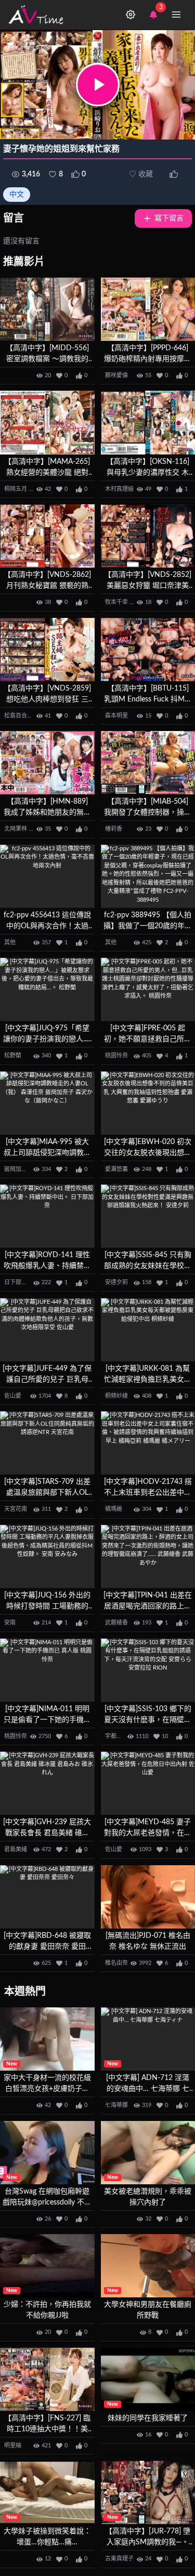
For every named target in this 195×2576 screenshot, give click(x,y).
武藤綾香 (116, 1623)
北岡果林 (16, 829)
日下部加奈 (18, 1282)
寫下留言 (169, 218)
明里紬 (13, 2446)
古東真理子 (119, 2559)
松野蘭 (13, 1056)
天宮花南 (16, 1509)
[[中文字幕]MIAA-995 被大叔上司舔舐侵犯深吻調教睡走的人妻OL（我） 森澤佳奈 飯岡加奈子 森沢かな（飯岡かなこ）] (47, 1103)
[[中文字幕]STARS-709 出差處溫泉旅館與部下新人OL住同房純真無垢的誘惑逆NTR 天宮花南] (47, 1443)
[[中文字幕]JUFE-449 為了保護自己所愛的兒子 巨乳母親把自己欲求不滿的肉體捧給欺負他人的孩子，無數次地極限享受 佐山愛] (47, 1330)
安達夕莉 (116, 1282)
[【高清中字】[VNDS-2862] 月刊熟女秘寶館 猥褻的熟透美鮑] (47, 536)
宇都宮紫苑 (119, 1736)
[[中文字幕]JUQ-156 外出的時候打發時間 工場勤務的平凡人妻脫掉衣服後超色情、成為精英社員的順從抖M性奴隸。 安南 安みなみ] (47, 1556)
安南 (10, 1623)
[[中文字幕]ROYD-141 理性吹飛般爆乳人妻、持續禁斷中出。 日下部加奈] (47, 1216)
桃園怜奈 (116, 1056)
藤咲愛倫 (116, 375)
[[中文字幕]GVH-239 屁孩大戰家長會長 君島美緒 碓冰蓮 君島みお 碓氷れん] (47, 1783)
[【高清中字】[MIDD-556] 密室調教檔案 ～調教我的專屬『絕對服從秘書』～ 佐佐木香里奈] (47, 309)
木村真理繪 (119, 489)
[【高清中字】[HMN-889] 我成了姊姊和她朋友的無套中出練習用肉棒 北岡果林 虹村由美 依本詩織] (47, 763)
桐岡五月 (16, 489)
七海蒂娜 (116, 2105)
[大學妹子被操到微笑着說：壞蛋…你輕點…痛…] (47, 2492)
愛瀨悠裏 (116, 1169)
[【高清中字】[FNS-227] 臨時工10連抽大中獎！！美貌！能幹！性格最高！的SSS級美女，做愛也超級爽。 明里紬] (47, 2379)
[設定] (131, 15)
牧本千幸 (116, 602)
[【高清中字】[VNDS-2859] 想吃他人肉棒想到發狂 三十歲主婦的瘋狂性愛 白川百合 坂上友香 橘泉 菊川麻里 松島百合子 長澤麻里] (47, 650)
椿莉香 (114, 829)
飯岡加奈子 (18, 1169)
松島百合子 (18, 716)
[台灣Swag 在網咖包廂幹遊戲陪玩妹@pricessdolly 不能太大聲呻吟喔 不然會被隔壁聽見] (47, 2153)
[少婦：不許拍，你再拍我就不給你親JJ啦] (47, 2266)
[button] (98, 85)
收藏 (141, 174)
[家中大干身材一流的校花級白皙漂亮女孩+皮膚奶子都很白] (47, 2039)
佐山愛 (13, 1396)
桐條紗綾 (116, 1396)
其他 (10, 942)
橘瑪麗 (114, 1509)
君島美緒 (16, 1849)
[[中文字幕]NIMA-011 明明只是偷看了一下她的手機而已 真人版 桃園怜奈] (47, 1670)
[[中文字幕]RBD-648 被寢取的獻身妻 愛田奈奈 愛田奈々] (47, 1897)
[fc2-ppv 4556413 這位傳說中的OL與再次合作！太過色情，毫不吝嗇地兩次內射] (47, 876)
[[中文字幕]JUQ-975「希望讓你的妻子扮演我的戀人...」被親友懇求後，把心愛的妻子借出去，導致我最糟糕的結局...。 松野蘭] (47, 989)
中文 (17, 195)
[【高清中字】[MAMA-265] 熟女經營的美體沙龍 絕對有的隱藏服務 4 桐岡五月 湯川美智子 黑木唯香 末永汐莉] (47, 422)
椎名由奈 (116, 1963)
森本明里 (116, 716)
